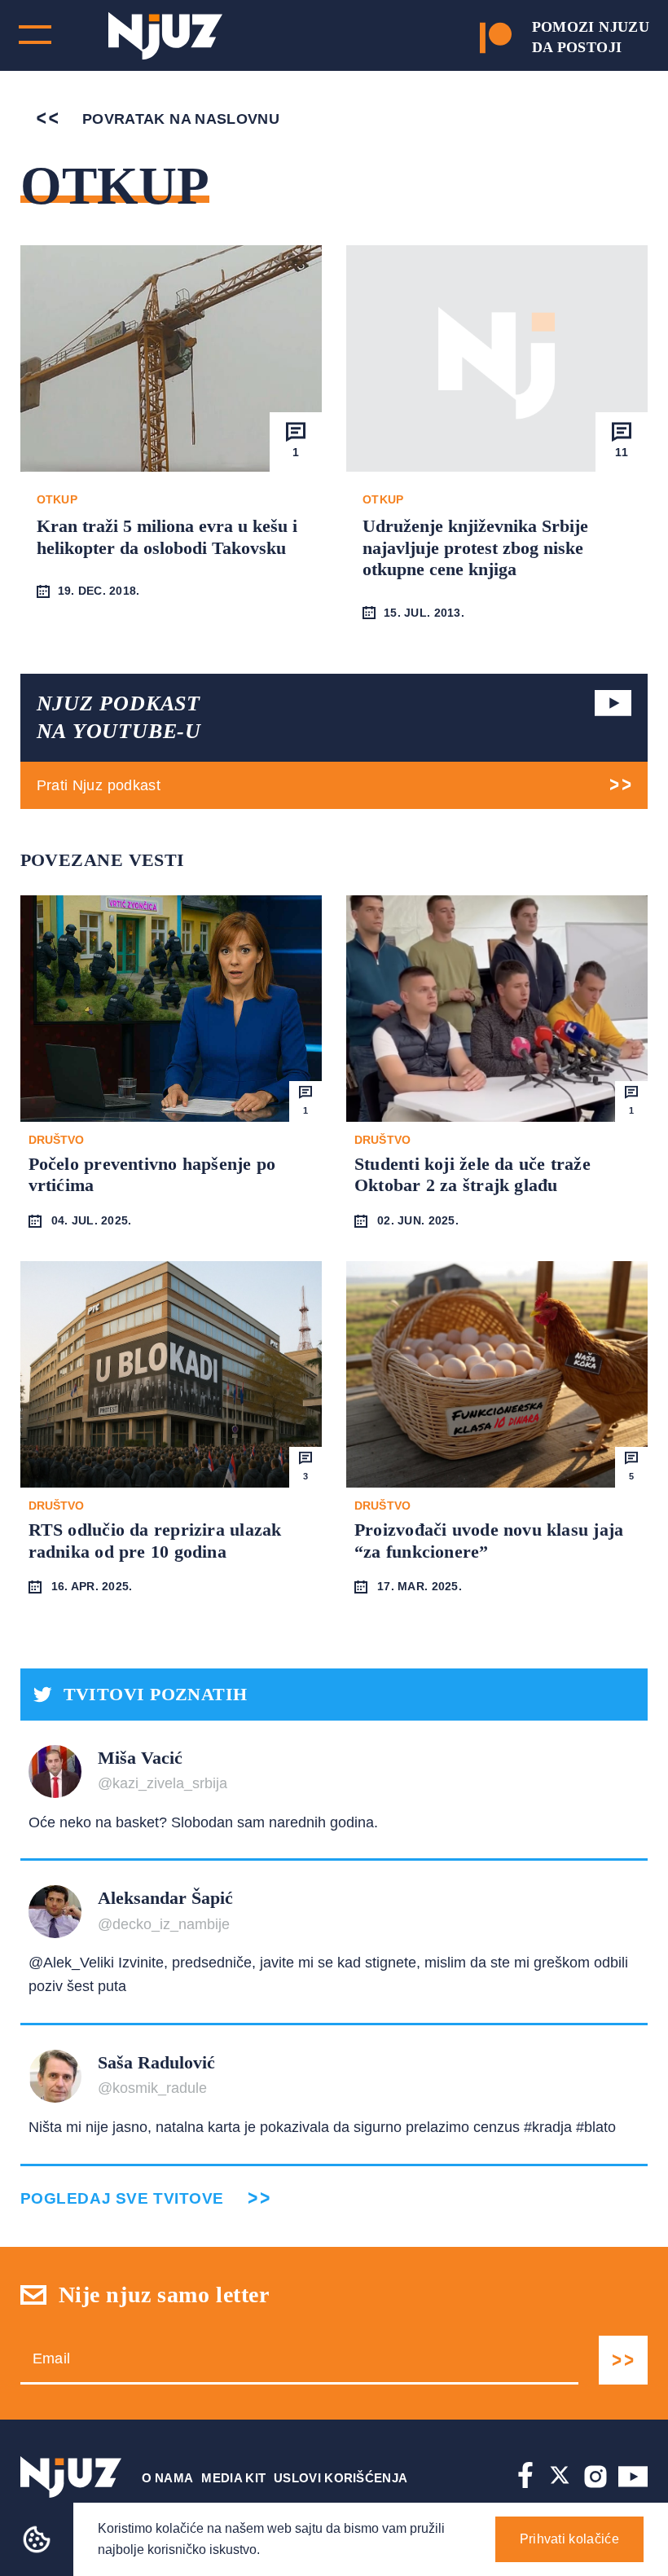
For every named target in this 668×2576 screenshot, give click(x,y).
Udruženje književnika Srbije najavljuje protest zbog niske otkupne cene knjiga (475, 547)
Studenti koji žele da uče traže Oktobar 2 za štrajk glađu (472, 1174)
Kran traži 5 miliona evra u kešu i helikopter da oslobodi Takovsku (167, 536)
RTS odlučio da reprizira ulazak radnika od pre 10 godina (155, 1540)
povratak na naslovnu (179, 119)
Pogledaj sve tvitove (122, 2198)
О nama (168, 2478)
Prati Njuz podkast (99, 785)
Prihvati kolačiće (569, 2539)
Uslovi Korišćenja (341, 2478)
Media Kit (233, 2478)
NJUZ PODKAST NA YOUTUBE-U (119, 717)
